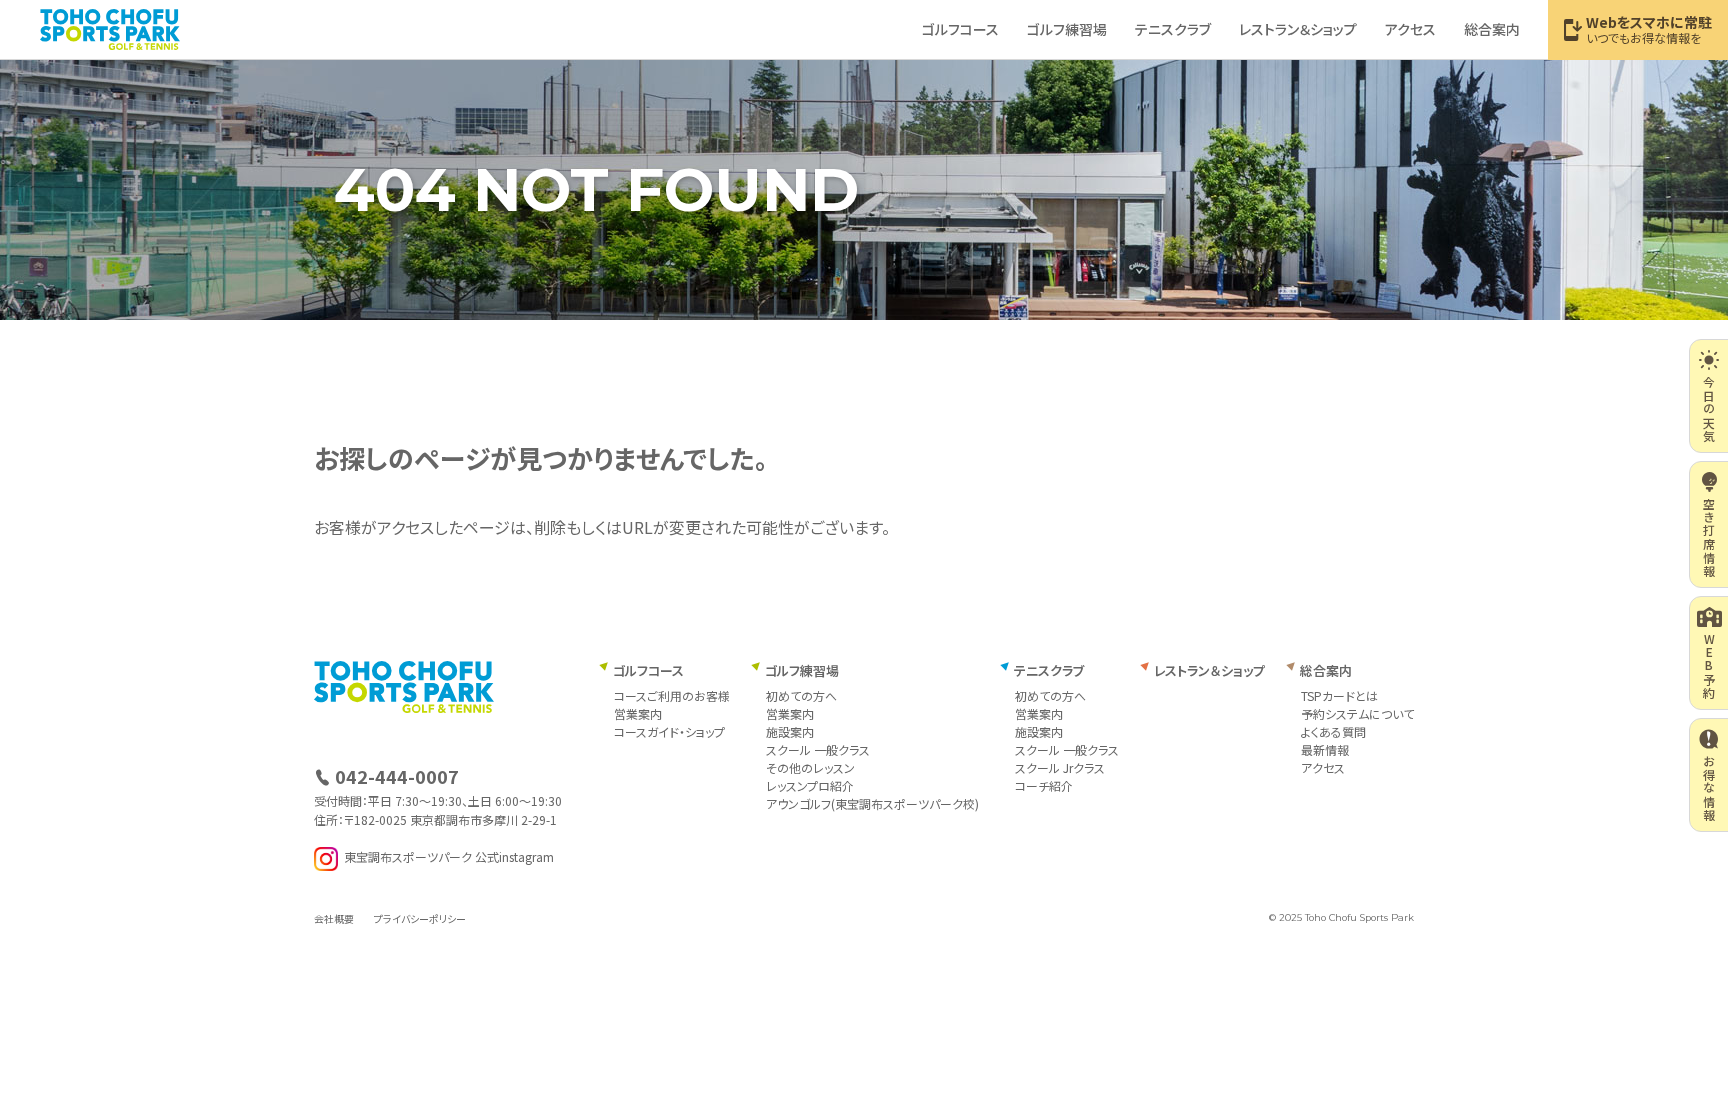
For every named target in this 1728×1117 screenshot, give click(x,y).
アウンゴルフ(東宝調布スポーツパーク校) (872, 803)
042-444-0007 (397, 776)
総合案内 (1492, 29)
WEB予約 (1709, 666)
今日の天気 (1709, 409)
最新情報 (1325, 749)
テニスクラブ (1173, 29)
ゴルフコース (960, 29)
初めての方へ (801, 695)
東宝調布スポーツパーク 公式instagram (449, 857)
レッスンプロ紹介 (810, 785)
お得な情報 (1709, 788)
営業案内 (638, 713)
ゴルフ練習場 (1067, 29)
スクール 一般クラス (818, 749)
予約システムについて (1357, 713)
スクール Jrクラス (1060, 767)
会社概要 (334, 918)
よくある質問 (1333, 731)
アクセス (1410, 29)
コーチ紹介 (1044, 785)
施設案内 (790, 731)
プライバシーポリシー (420, 918)
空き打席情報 (1709, 537)
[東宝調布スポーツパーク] (110, 29)
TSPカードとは (1339, 695)
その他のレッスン (810, 767)
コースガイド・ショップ (669, 731)
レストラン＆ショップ (1298, 29)
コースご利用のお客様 (672, 695)
